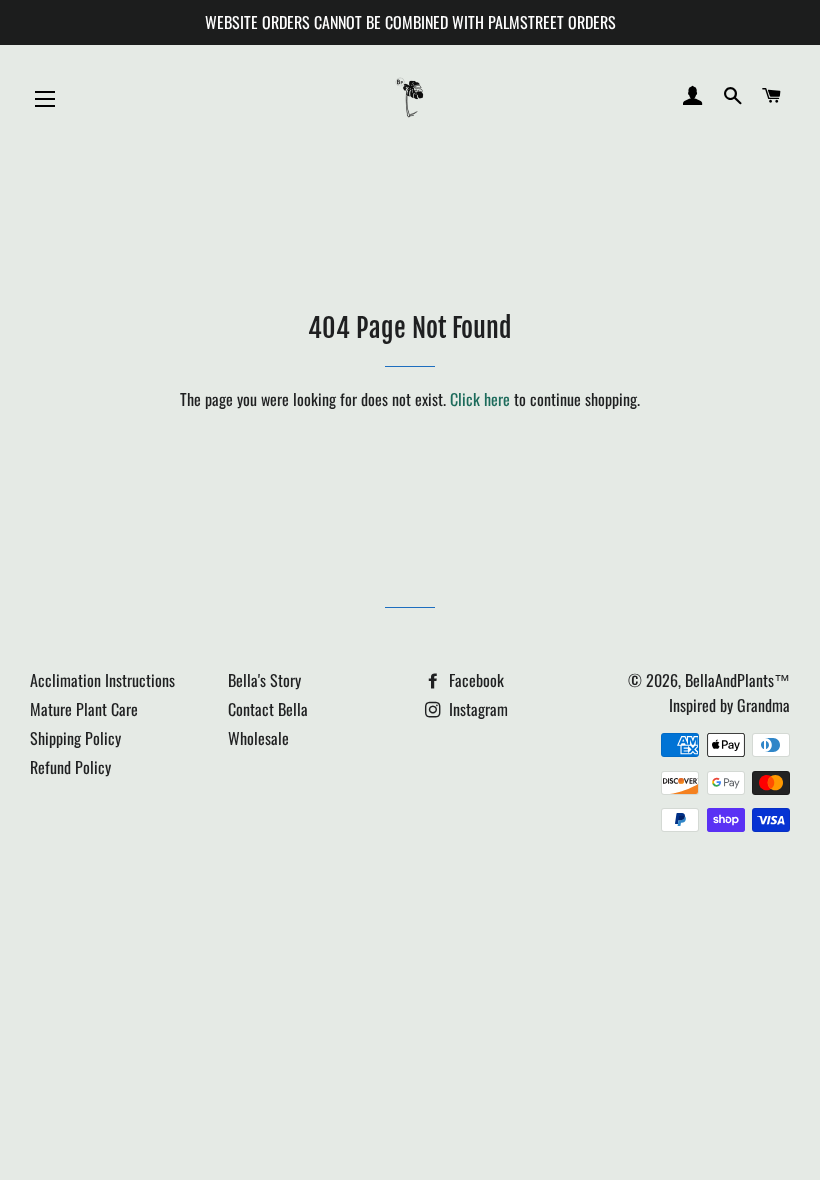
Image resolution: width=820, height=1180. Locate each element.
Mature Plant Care (84, 709)
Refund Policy (70, 767)
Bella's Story (264, 680)
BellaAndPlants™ (737, 680)
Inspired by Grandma (729, 705)
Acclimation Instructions (102, 680)
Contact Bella (268, 709)
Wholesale (258, 738)
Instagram (476, 709)
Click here (480, 399)
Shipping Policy (75, 738)
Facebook (474, 680)
